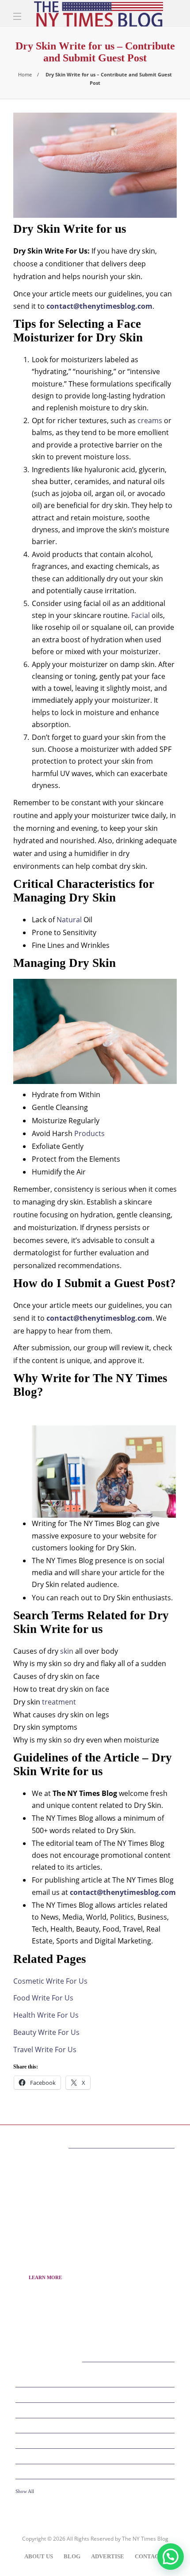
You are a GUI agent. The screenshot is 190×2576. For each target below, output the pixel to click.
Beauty (96, 2379)
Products (89, 1133)
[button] (171, 2557)
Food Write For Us (43, 1998)
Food (96, 2440)
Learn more (45, 2277)
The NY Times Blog (145, 2539)
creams (150, 420)
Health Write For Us (46, 2015)
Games (96, 2455)
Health (96, 2471)
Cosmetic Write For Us (50, 1981)
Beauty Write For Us (46, 2032)
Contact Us (153, 2556)
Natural (69, 920)
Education (96, 2409)
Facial (141, 615)
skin (67, 1651)
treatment (59, 1702)
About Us (39, 2556)
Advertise (108, 2556)
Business (96, 2394)
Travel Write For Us (45, 2049)
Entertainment (96, 2425)
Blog (72, 2556)
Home (25, 74)
